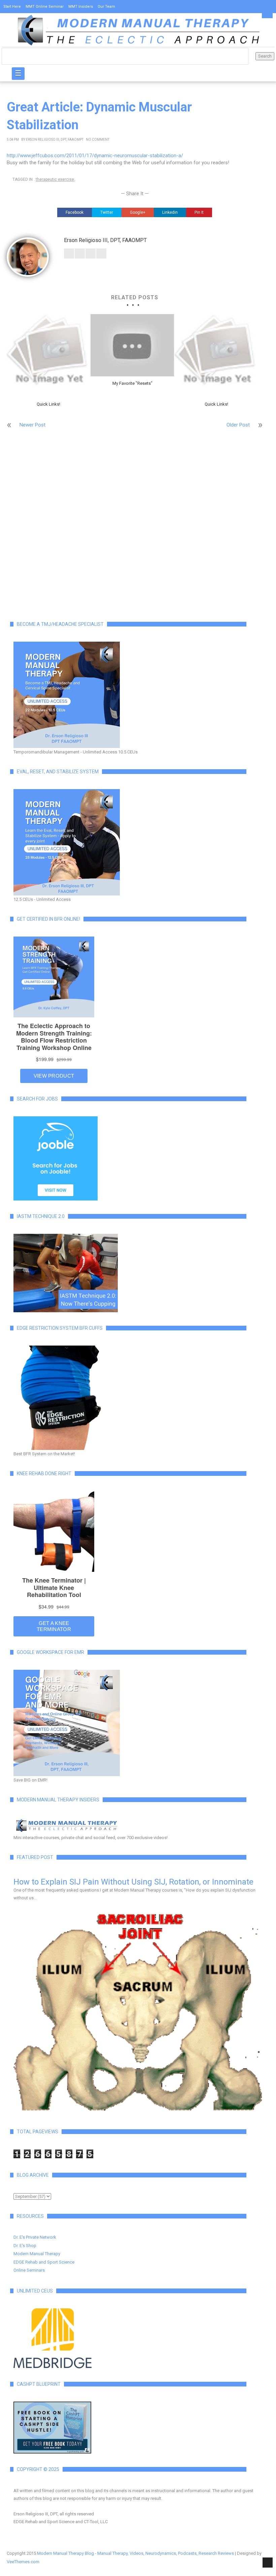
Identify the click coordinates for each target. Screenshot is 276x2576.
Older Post (238, 425)
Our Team (106, 7)
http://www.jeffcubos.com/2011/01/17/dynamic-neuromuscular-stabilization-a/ (95, 156)
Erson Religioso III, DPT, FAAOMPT (55, 140)
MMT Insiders (81, 7)
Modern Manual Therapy (37, 2254)
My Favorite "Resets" (132, 383)
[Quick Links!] (48, 356)
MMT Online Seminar (45, 7)
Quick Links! (48, 404)
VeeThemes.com (23, 2562)
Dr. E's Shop (25, 2246)
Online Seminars (29, 2270)
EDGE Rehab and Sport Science (44, 2262)
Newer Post (32, 425)
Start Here (12, 7)
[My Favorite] (132, 345)
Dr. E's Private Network (35, 2237)
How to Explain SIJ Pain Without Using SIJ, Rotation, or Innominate (133, 1882)
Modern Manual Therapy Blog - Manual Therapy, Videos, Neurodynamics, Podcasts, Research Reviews (135, 2553)
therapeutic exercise (55, 179)
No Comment (98, 140)
